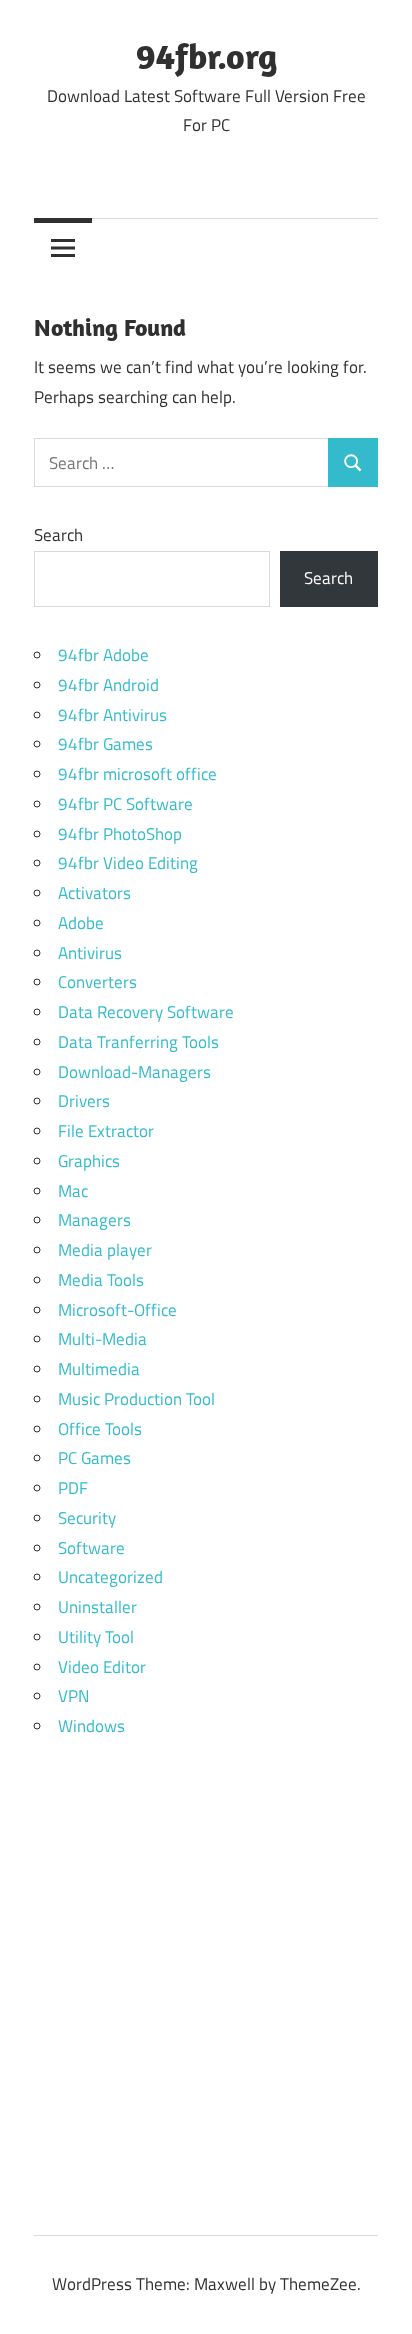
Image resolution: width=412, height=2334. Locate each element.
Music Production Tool (136, 1399)
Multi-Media (102, 1339)
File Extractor (106, 1131)
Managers (94, 1220)
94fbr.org (206, 55)
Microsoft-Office (117, 1310)
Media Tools (101, 1280)
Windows (91, 1726)
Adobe (81, 923)
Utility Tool (96, 1637)
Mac (73, 1191)
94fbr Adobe (103, 655)
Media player (105, 1250)
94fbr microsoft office (137, 774)
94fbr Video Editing (128, 863)
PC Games (94, 1458)
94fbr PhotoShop (120, 834)
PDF (73, 1488)
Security (87, 1518)
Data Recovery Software (146, 1012)
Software (91, 1548)
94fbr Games (105, 744)
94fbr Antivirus (112, 715)
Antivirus (90, 953)
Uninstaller (97, 1607)
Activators (94, 893)
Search (58, 535)
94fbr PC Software (125, 804)
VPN (73, 1696)
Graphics (89, 1161)
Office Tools (100, 1429)
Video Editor (102, 1667)
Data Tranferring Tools (138, 1042)
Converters (97, 982)
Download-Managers (134, 1072)
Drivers (84, 1101)
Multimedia (99, 1369)
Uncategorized (110, 1577)
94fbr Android (108, 685)
